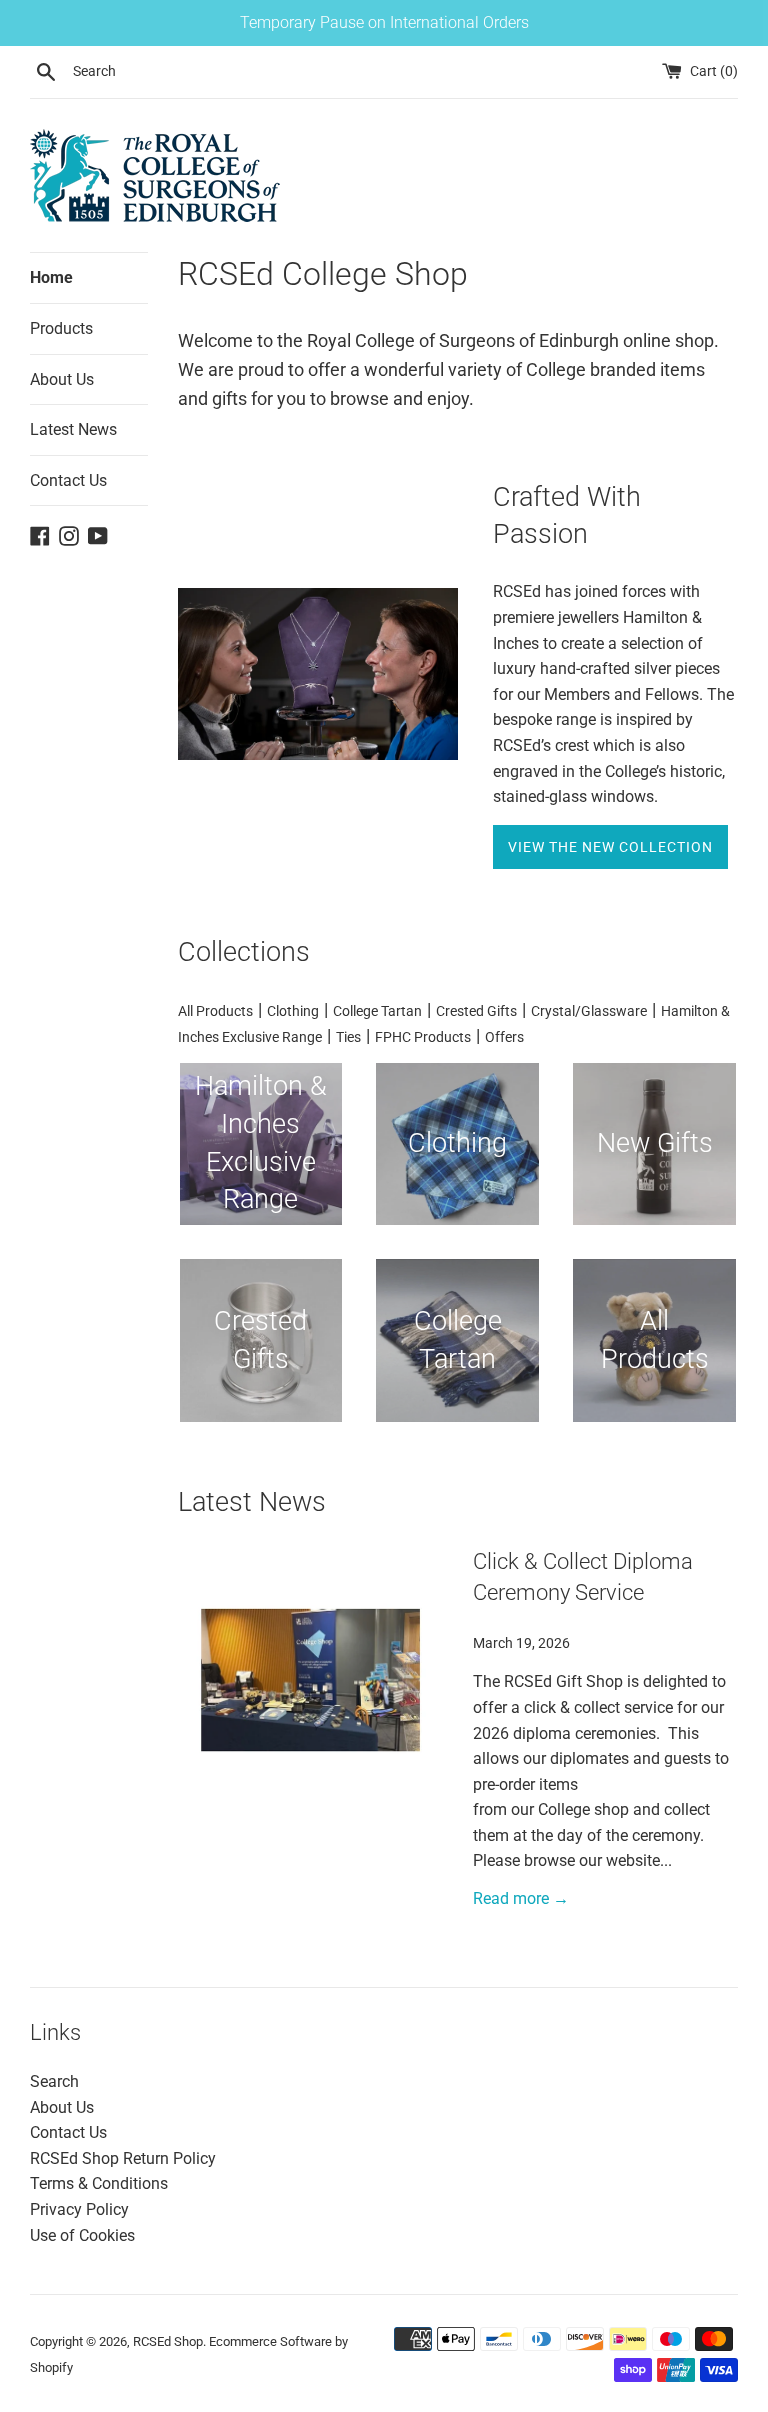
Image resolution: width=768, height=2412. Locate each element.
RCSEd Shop (168, 2341)
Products (61, 328)
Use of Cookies (82, 2235)
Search (54, 2081)
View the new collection (610, 847)
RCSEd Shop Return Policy (123, 2158)
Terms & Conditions (99, 2183)
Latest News (73, 429)
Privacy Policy (79, 2209)
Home (51, 277)
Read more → (521, 1898)
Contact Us (68, 480)
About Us (62, 379)
